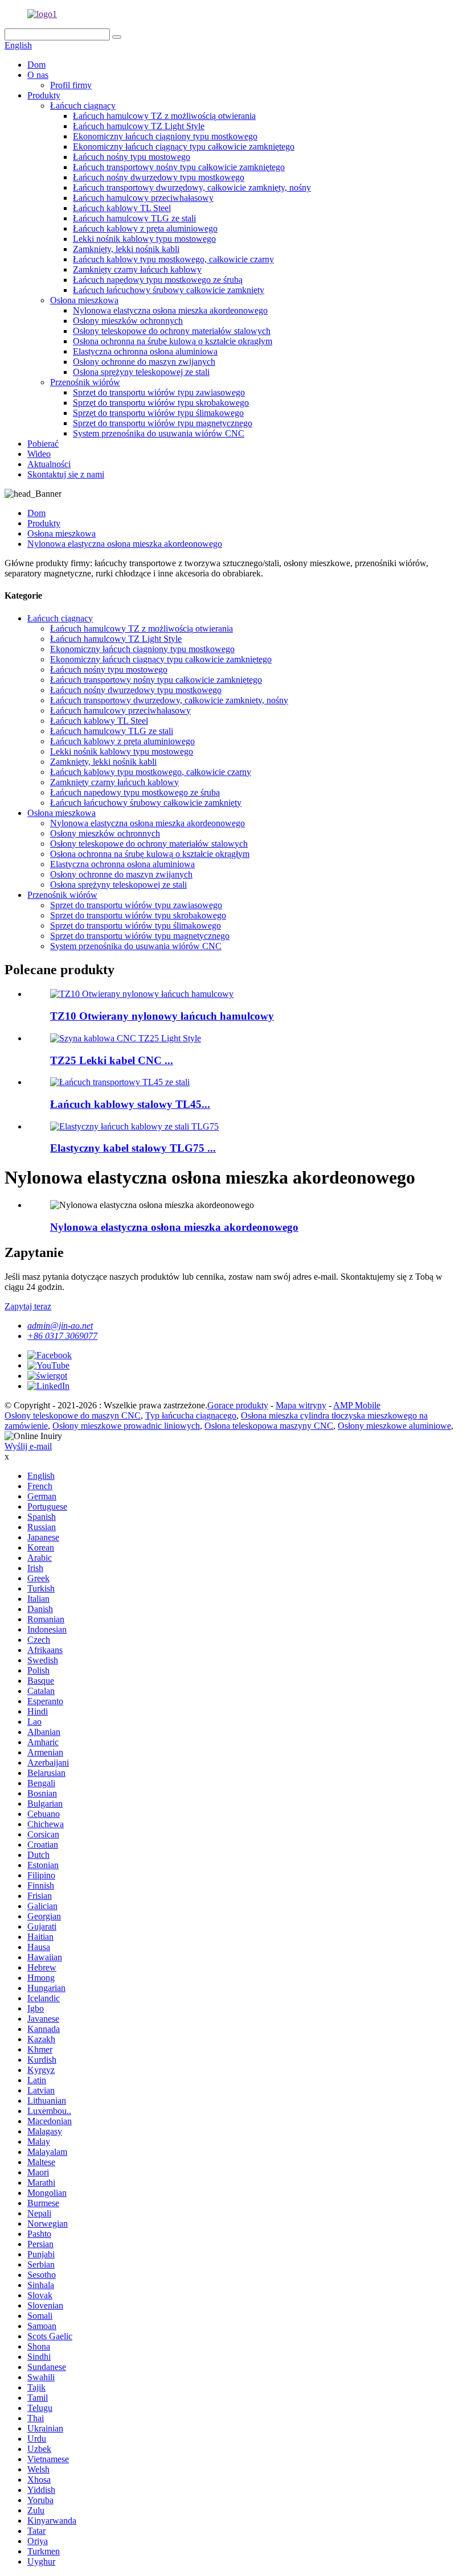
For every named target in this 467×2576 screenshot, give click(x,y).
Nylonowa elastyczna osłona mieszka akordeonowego (170, 310)
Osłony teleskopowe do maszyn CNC (73, 1415)
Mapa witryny (301, 1405)
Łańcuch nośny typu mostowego (132, 157)
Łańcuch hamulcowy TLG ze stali (134, 218)
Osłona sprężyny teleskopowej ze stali (141, 372)
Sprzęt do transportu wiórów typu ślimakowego (158, 413)
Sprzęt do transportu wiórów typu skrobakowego (161, 403)
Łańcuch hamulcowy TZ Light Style (139, 126)
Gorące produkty (238, 1405)
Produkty (44, 95)
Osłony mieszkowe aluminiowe (394, 1426)
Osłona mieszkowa (84, 300)
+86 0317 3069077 (62, 1336)
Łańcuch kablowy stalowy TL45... (130, 1104)
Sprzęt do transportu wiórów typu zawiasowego (159, 392)
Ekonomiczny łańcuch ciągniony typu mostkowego (165, 136)
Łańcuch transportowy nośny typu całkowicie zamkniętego (179, 167)
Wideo (39, 454)
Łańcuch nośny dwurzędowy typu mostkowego (159, 177)
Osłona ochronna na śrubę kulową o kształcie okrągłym (173, 341)
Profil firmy (71, 85)
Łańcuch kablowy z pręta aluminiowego (145, 228)
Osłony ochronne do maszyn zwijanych (144, 362)
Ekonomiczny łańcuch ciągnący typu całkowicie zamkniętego (184, 147)
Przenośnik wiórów (85, 382)
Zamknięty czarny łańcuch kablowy (137, 269)
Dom (36, 65)
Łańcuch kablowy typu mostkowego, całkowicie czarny (173, 259)
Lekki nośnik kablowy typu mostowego (144, 239)
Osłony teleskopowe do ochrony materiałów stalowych (172, 331)
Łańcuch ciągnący (83, 106)
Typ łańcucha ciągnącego (191, 1415)
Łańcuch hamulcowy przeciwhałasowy (143, 198)
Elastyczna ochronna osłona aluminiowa (145, 351)
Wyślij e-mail (28, 1446)
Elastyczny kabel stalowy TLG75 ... (133, 1148)
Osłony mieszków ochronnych (128, 321)
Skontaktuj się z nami (66, 474)
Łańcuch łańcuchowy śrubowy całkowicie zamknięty (169, 290)
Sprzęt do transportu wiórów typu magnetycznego (163, 423)
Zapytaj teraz (28, 1306)
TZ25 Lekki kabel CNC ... (112, 1060)
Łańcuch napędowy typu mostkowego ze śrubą (158, 280)
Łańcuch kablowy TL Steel (122, 208)
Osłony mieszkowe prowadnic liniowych (126, 1426)
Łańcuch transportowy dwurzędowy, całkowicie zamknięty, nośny (192, 187)
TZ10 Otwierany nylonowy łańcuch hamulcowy (162, 1016)
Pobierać (43, 444)
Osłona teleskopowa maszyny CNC (269, 1426)
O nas (38, 75)
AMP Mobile (357, 1405)
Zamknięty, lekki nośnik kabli (126, 249)
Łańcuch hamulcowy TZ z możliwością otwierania (164, 116)
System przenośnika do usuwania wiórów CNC (159, 433)
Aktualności (49, 464)
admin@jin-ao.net (60, 1326)
